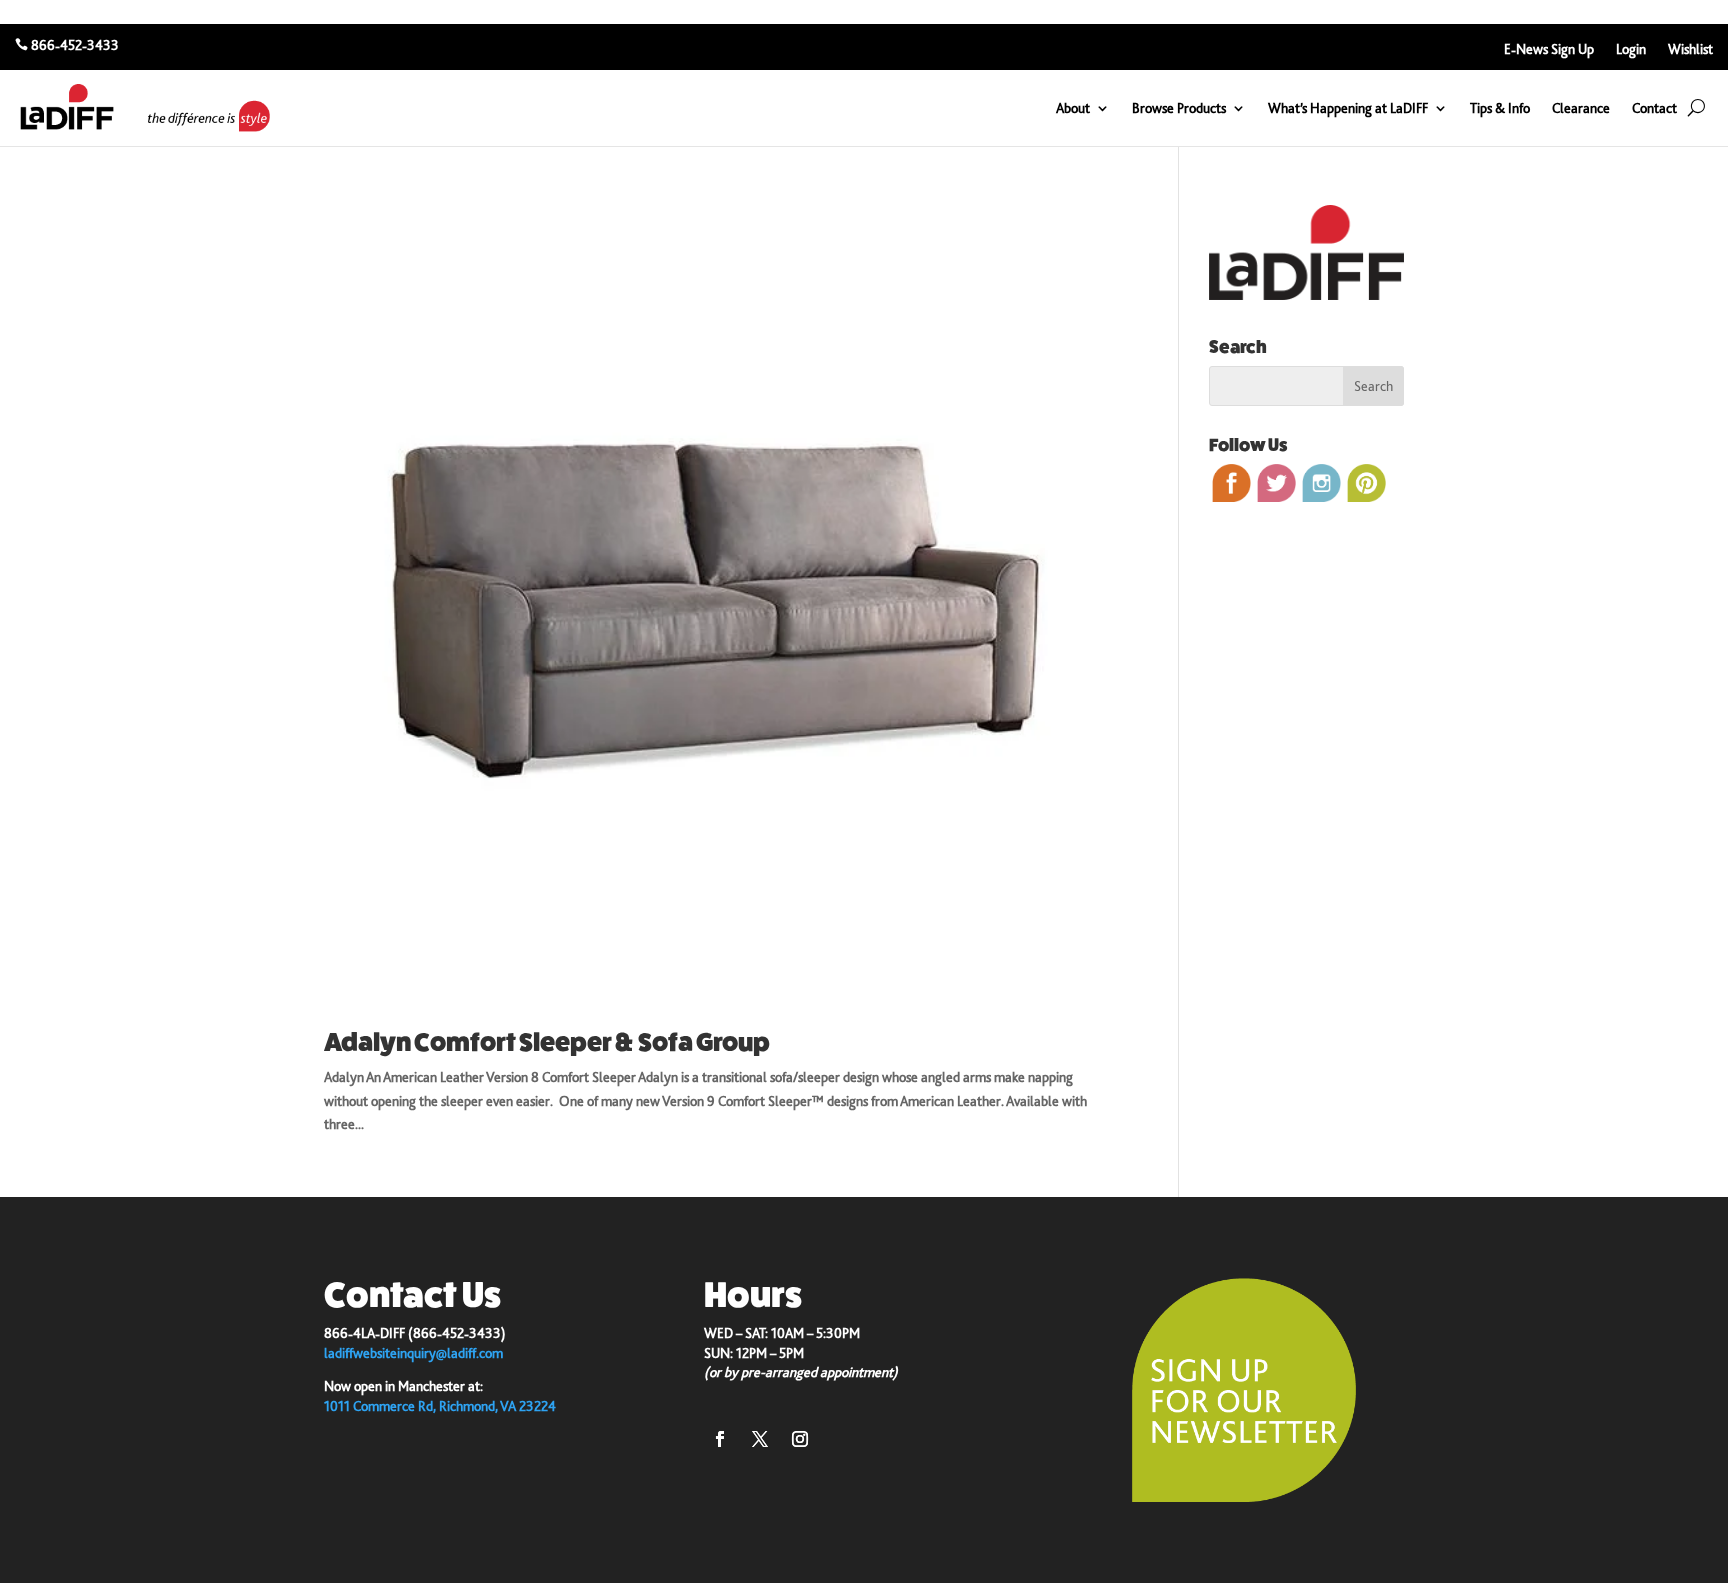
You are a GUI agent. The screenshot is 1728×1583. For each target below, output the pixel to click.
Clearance (1581, 108)
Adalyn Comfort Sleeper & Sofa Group (547, 1042)
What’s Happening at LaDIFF (1348, 108)
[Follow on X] (760, 1439)
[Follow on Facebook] (720, 1439)
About (1073, 108)
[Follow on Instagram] (800, 1439)
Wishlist (1690, 49)
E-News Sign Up (1549, 49)
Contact (1654, 108)
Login (1631, 49)
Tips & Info (1500, 108)
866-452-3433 (75, 45)
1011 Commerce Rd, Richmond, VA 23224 (440, 1406)
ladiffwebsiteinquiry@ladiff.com (413, 1353)
